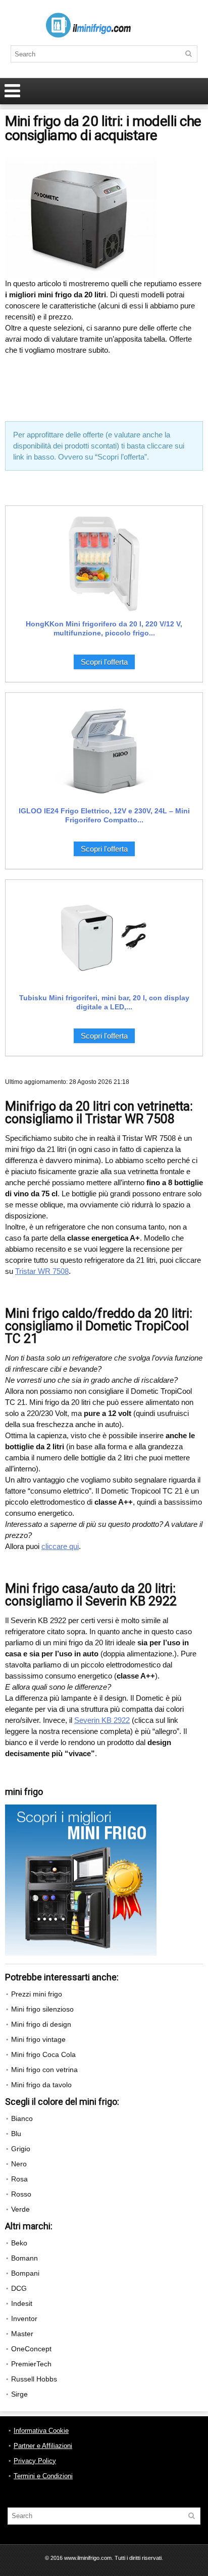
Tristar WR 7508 (42, 1271)
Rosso (21, 2194)
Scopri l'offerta (104, 662)
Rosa (19, 2179)
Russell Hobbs (34, 2379)
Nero (19, 2164)
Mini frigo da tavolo (41, 2085)
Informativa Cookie (41, 2431)
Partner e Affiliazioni (43, 2446)
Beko (19, 2243)
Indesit (22, 2303)
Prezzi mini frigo (37, 1994)
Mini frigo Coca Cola (43, 2054)
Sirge (19, 2394)
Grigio (21, 2149)
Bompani (25, 2273)
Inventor (24, 2319)
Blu (16, 2134)
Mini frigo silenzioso (42, 2009)
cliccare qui (60, 1546)
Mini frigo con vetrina (44, 2070)
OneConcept (31, 2349)
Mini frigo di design (41, 2024)
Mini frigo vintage (38, 2039)
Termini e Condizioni (43, 2476)
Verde (20, 2209)
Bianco (22, 2118)
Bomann (24, 2258)
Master (22, 2334)
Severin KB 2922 (102, 1720)
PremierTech (31, 2364)
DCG (19, 2288)
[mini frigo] (81, 1809)
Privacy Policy (35, 2461)
